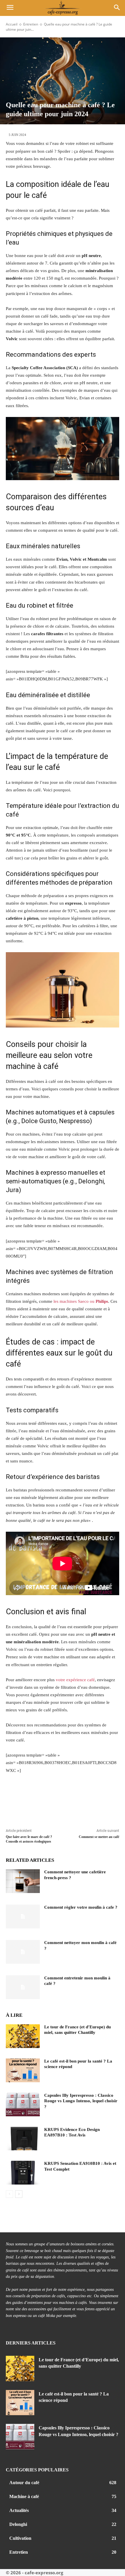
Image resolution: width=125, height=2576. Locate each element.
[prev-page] (9, 2194)
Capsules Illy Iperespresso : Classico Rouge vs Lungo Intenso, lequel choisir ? (81, 2101)
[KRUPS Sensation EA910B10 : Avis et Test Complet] (23, 2173)
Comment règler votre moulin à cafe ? (81, 1907)
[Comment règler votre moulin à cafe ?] (23, 1916)
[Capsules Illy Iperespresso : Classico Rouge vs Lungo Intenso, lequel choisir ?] (23, 2105)
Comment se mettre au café (99, 1837)
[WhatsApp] (67, 1801)
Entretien (31, 24)
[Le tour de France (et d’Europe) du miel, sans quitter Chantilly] (23, 2036)
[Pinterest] (49, 1801)
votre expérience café (75, 1680)
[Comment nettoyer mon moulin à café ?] (23, 1952)
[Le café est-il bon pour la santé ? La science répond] (23, 2070)
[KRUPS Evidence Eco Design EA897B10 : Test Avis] (23, 2139)
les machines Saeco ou (81, 1301)
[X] (32, 1801)
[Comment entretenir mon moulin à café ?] (23, 1987)
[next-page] (19, 2194)
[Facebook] (15, 1801)
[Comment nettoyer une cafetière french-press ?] (23, 1881)
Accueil (12, 24)
